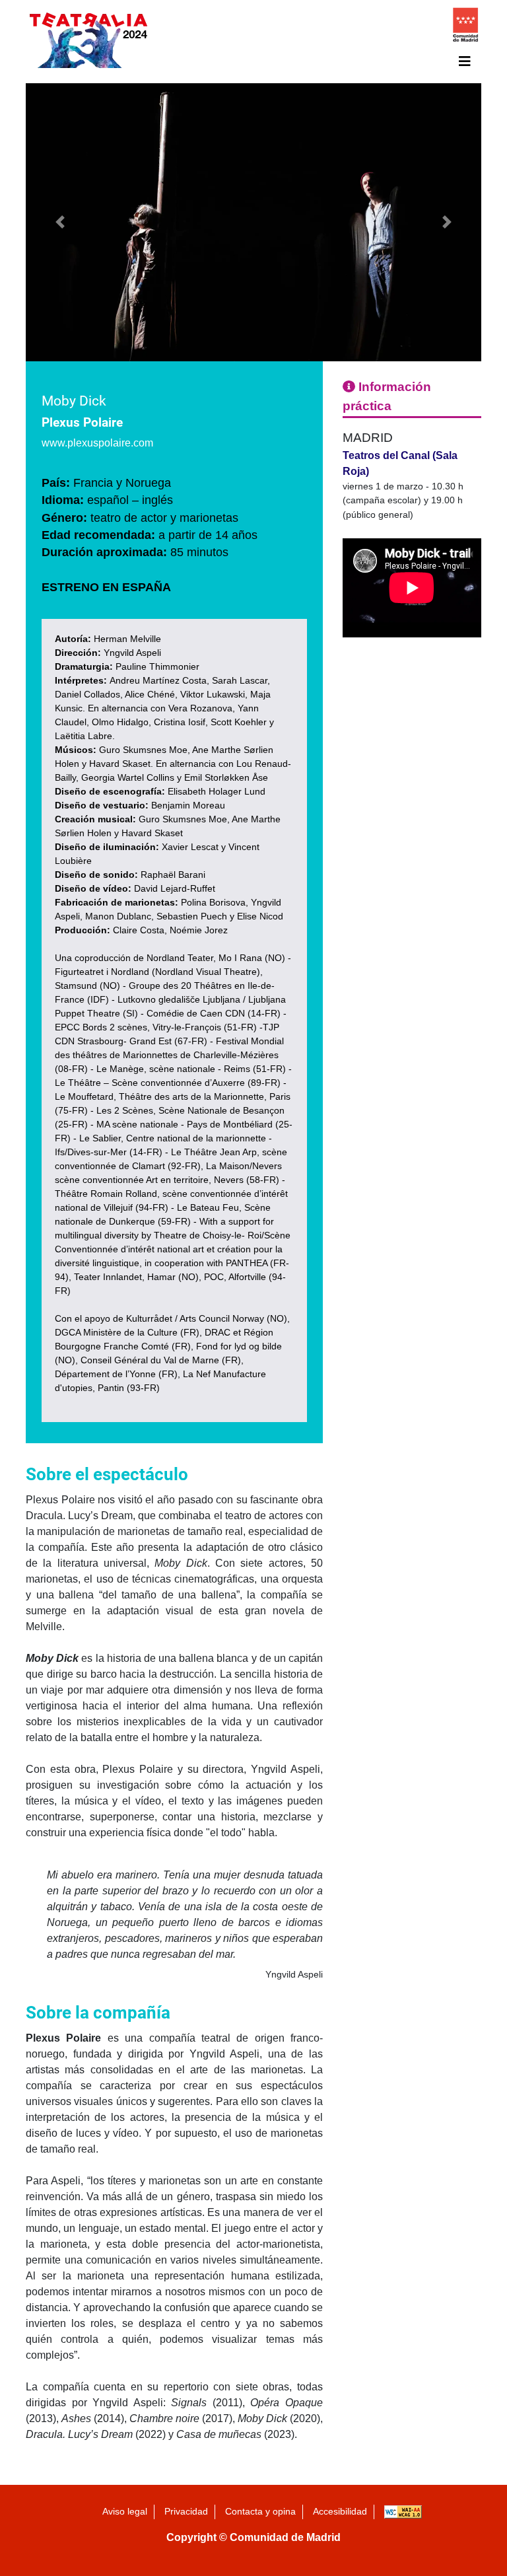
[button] (60, 222)
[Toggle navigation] (465, 61)
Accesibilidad (340, 2511)
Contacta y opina (260, 2511)
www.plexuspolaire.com (97, 443)
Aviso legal (125, 2511)
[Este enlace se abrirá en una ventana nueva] (465, 28)
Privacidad (186, 2511)
